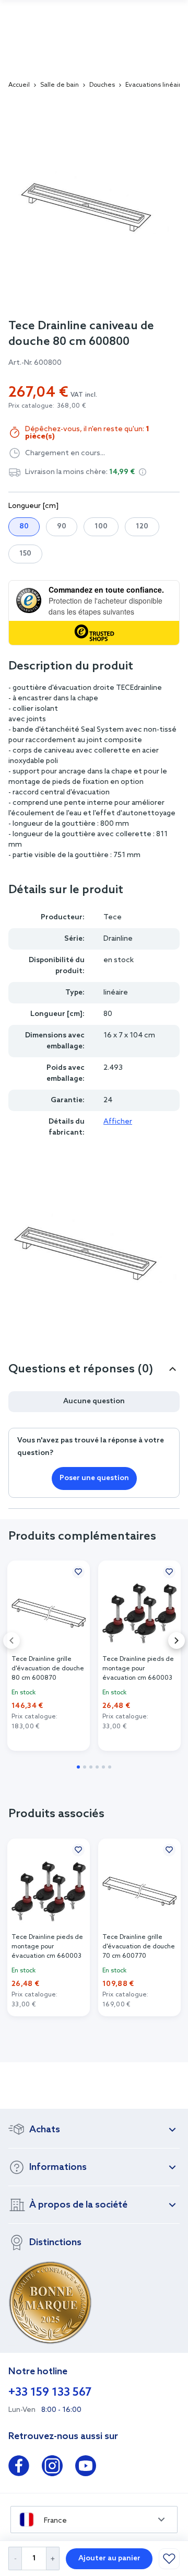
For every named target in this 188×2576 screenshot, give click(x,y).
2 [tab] (85, 1767)
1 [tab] (78, 1767)
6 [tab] (110, 1767)
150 (25, 554)
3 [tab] (91, 1767)
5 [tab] (103, 1767)
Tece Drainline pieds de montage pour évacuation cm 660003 (138, 1669)
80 (24, 527)
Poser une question (94, 1478)
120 (142, 527)
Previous (11, 1641)
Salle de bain (60, 85)
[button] (143, 472)
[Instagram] (52, 2468)
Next (177, 1641)
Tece (113, 917)
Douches (102, 85)
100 (101, 527)
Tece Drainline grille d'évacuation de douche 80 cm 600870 (48, 1669)
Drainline (118, 939)
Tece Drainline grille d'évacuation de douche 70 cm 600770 (139, 1947)
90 (62, 527)
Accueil (19, 85)
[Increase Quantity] (53, 2558)
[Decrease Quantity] (15, 2558)
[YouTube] (86, 2468)
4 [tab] (97, 1767)
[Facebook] (19, 2468)
